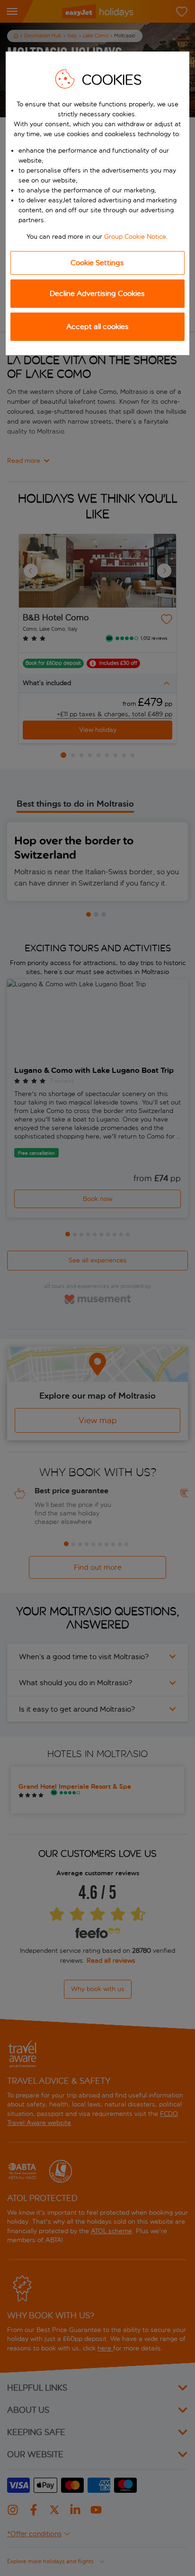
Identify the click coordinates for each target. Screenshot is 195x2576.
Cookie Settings (97, 263)
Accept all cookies (97, 326)
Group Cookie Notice (135, 237)
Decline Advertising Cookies (97, 293)
